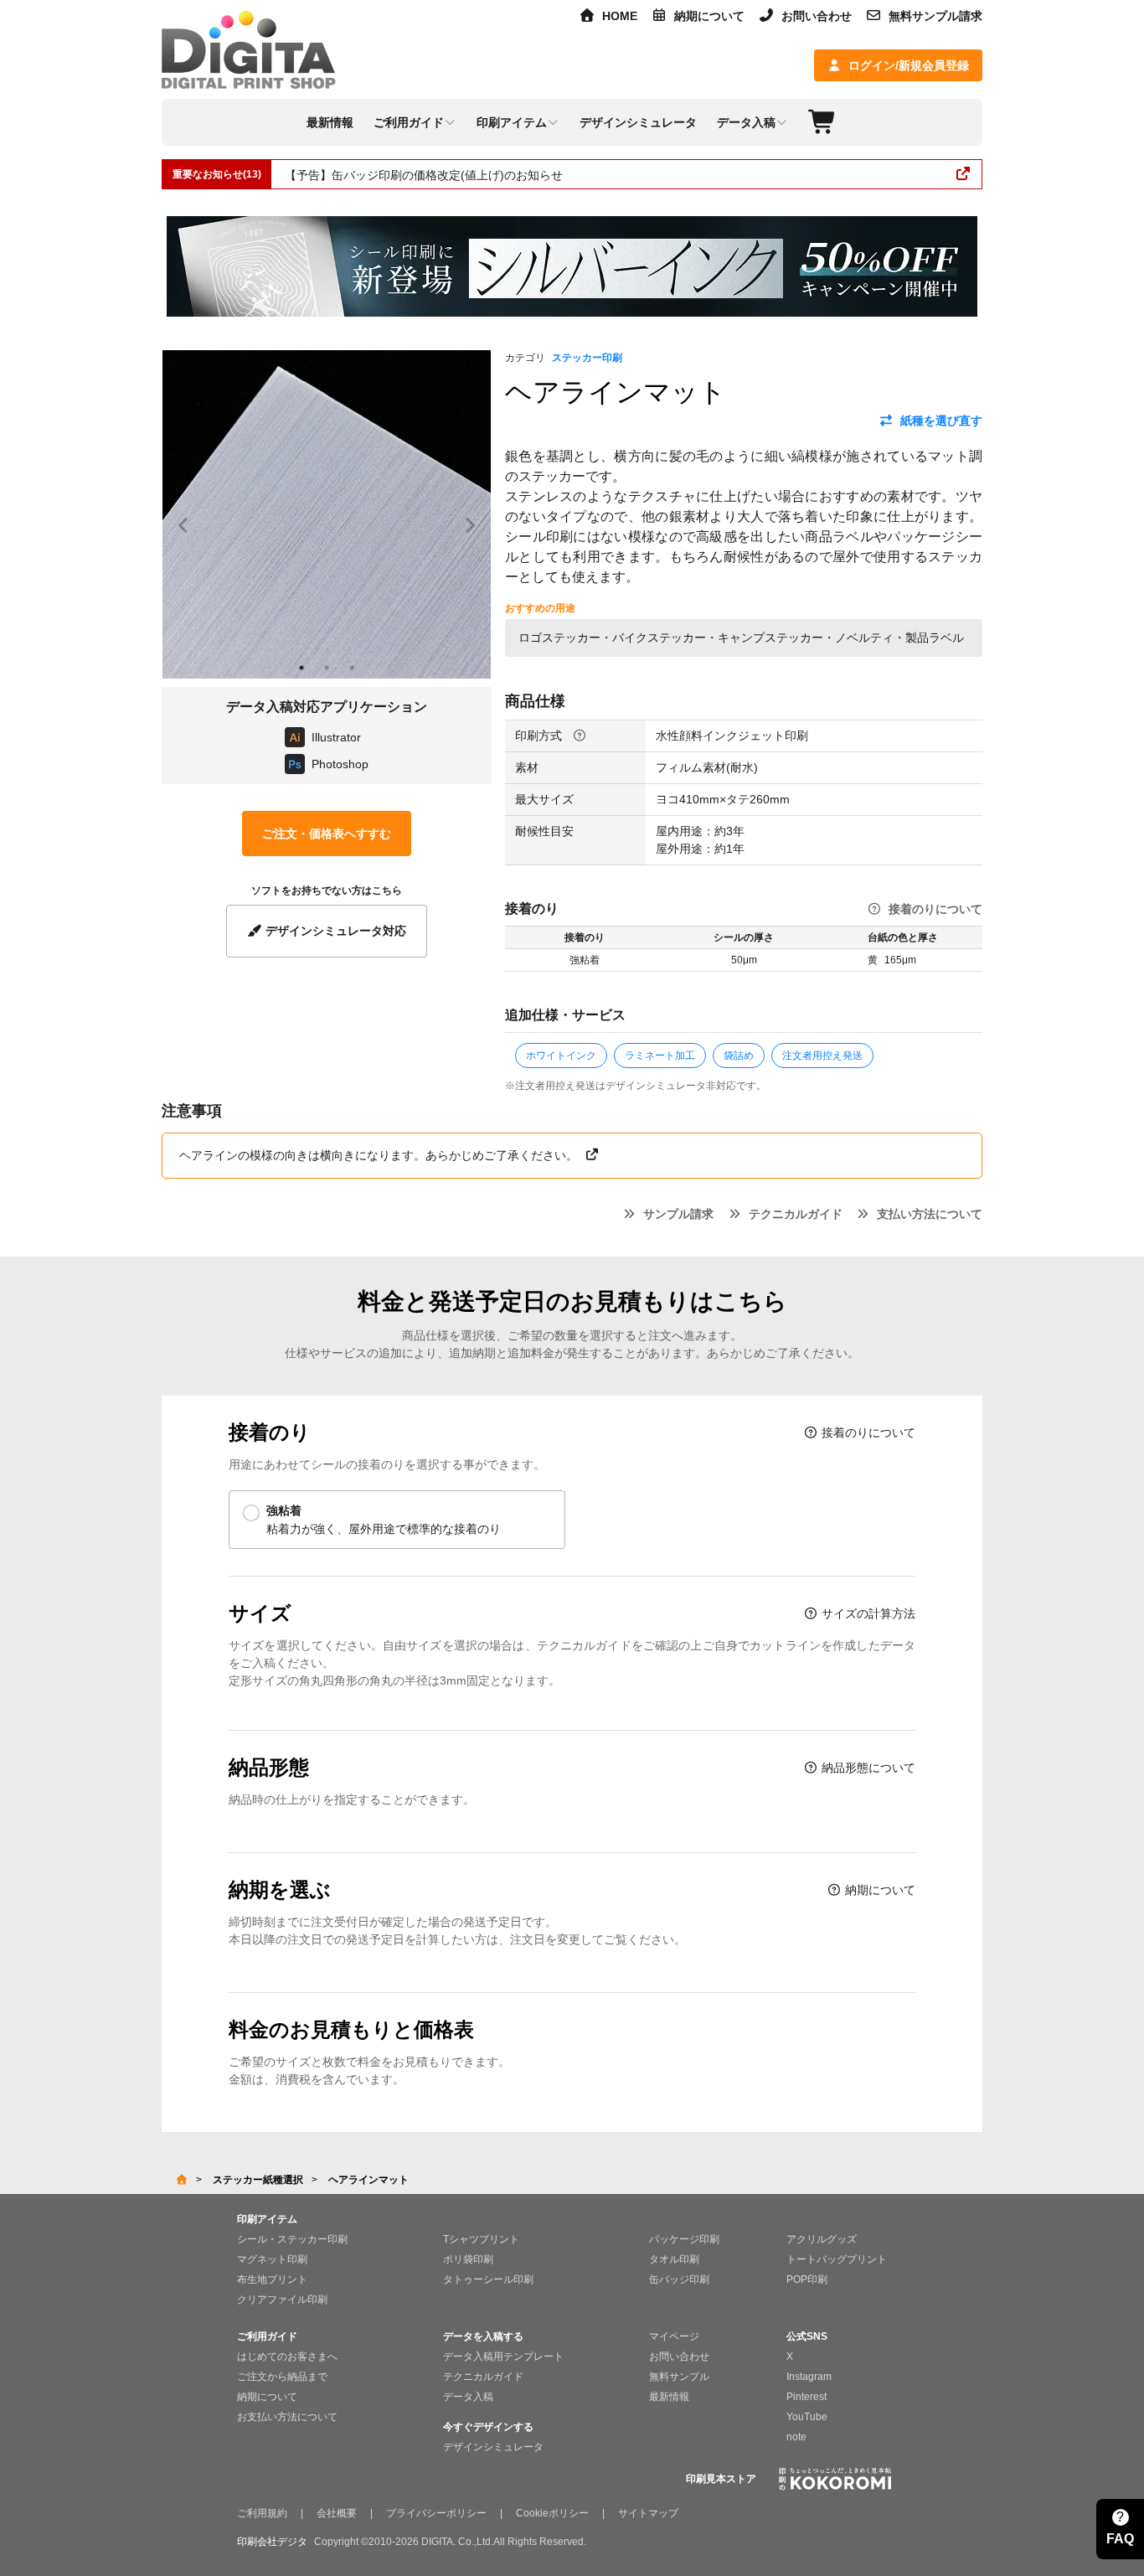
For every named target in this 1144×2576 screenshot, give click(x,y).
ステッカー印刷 (587, 358)
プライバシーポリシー (436, 2513)
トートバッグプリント (837, 2259)
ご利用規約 (262, 2513)
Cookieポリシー (552, 2513)
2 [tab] (327, 668)
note (796, 2437)
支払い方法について (930, 1214)
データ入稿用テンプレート (503, 2357)
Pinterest (806, 2397)
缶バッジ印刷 (679, 2279)
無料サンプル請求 (935, 16)
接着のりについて (935, 909)
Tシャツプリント (481, 2239)
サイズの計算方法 (867, 1613)
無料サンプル (679, 2377)
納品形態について (867, 1768)
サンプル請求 (678, 1214)
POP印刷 (807, 2279)
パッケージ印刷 (684, 2239)
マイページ (674, 2336)
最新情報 (669, 2397)
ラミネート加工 (660, 1056)
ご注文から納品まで (282, 2377)
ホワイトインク (561, 1056)
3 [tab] (352, 668)
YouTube (807, 2417)
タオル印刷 (674, 2259)
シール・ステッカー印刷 (292, 2239)
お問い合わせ (817, 16)
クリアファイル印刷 (282, 2300)
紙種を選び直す (941, 421)
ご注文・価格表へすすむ (327, 834)
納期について (709, 16)
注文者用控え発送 (822, 1056)
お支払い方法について (287, 2417)
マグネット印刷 (272, 2259)
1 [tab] (301, 668)
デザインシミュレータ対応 (334, 931)
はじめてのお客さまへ (287, 2357)
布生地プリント (272, 2279)
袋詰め (739, 1056)
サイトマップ (648, 2513)
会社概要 (337, 2513)
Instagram (809, 2377)
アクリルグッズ (822, 2239)
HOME (620, 16)
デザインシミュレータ (493, 2447)
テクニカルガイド (796, 1214)
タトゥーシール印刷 (488, 2279)
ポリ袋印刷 (468, 2259)
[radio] (397, 1520)
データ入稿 (468, 2397)
